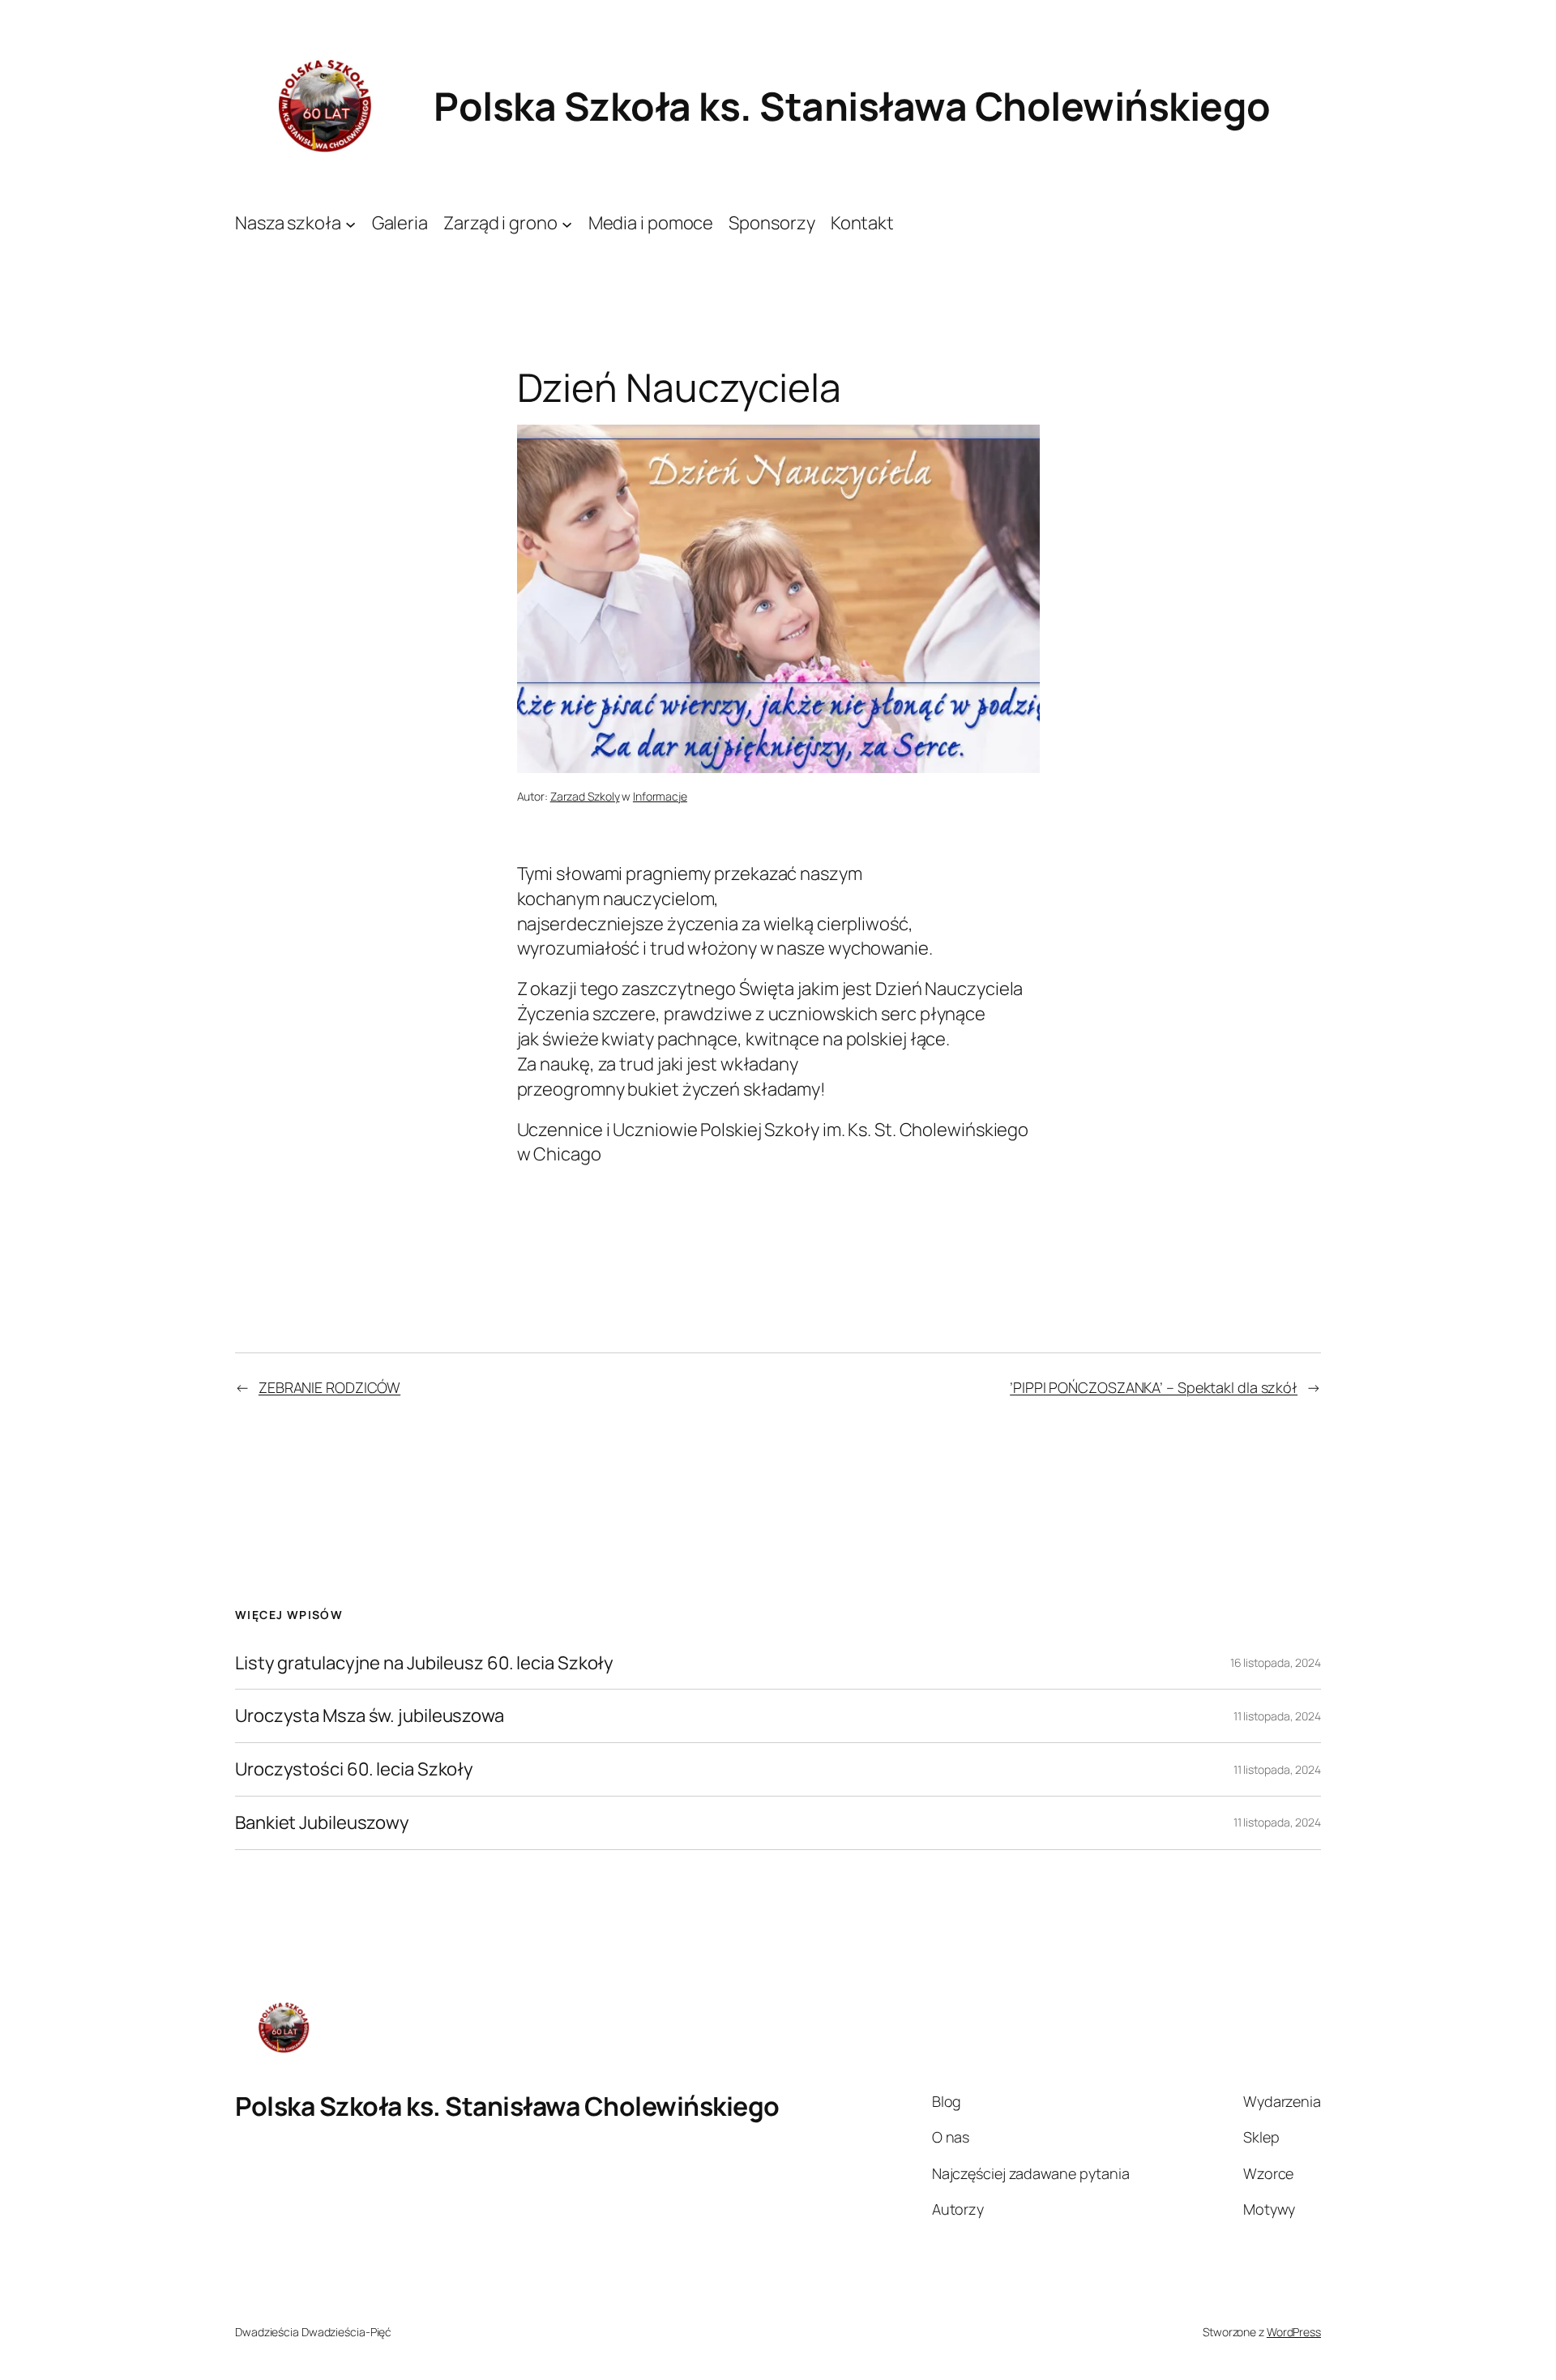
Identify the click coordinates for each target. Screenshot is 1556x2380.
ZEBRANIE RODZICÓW (329, 1387)
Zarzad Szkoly (585, 796)
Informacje (660, 796)
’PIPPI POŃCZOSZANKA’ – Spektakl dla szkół (1154, 1387)
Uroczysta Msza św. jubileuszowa (370, 1716)
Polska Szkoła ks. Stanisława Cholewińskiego (852, 106)
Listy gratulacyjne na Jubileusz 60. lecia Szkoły (424, 1663)
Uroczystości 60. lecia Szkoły (354, 1769)
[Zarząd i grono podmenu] (567, 223)
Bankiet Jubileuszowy (322, 1823)
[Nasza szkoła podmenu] (351, 223)
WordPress (1294, 2332)
